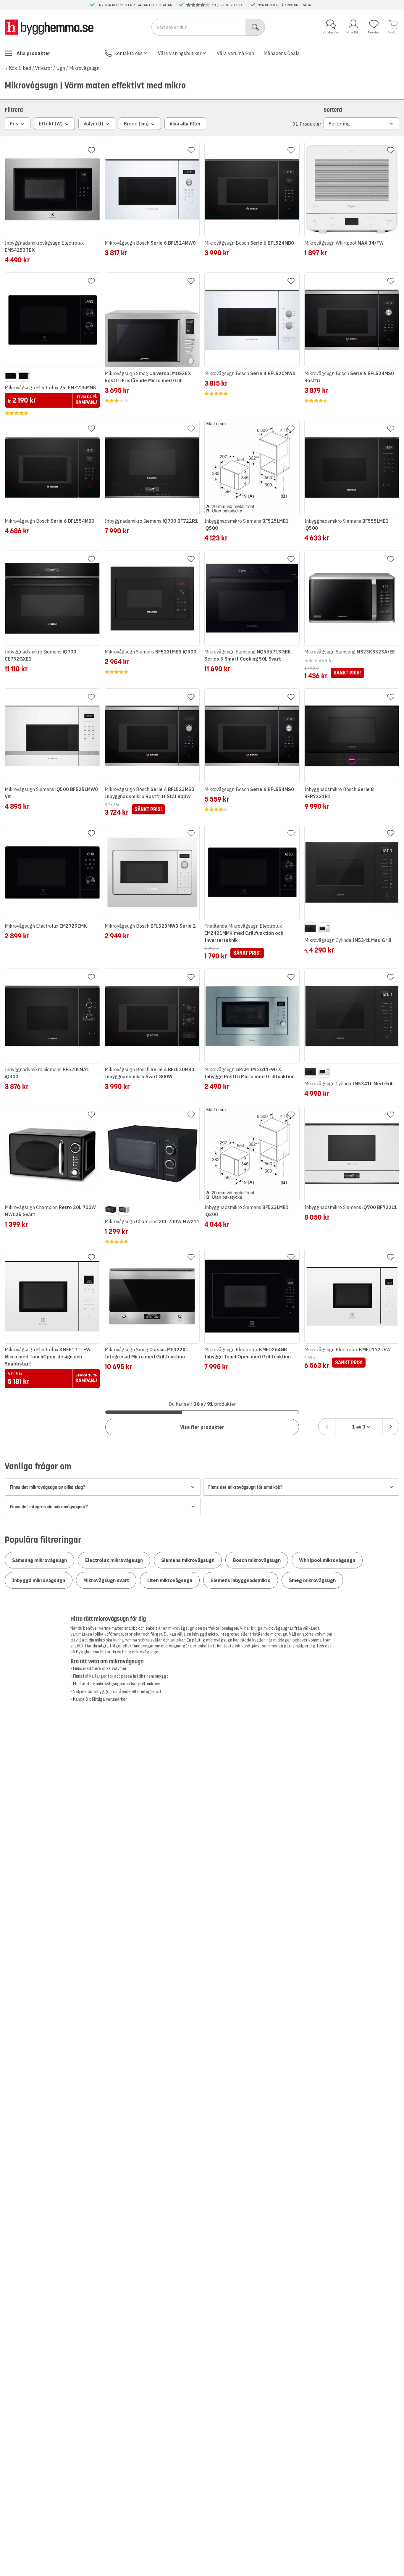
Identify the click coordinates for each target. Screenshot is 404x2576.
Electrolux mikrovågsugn (114, 1560)
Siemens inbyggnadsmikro (241, 1580)
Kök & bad (20, 68)
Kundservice (331, 32)
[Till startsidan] (49, 27)
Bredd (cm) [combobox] (136, 124)
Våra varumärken (235, 53)
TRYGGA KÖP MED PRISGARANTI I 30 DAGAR (135, 5)
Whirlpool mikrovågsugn (327, 1560)
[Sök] (255, 27)
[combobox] (359, 1427)
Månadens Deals (282, 53)
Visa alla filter (185, 124)
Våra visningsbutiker (180, 53)
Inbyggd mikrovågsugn (39, 1580)
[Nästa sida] (391, 1427)
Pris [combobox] (14, 124)
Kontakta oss (128, 53)
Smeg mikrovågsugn (312, 1580)
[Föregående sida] (327, 1427)
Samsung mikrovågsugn (39, 1560)
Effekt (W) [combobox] (51, 124)
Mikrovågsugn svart (106, 1580)
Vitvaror (44, 68)
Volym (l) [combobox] (93, 124)
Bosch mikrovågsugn (257, 1560)
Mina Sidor (353, 32)
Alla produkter (33, 53)
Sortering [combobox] (339, 124)
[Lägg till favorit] (91, 150)
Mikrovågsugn (84, 68)
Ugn (61, 68)
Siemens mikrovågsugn (188, 1560)
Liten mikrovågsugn (170, 1580)
